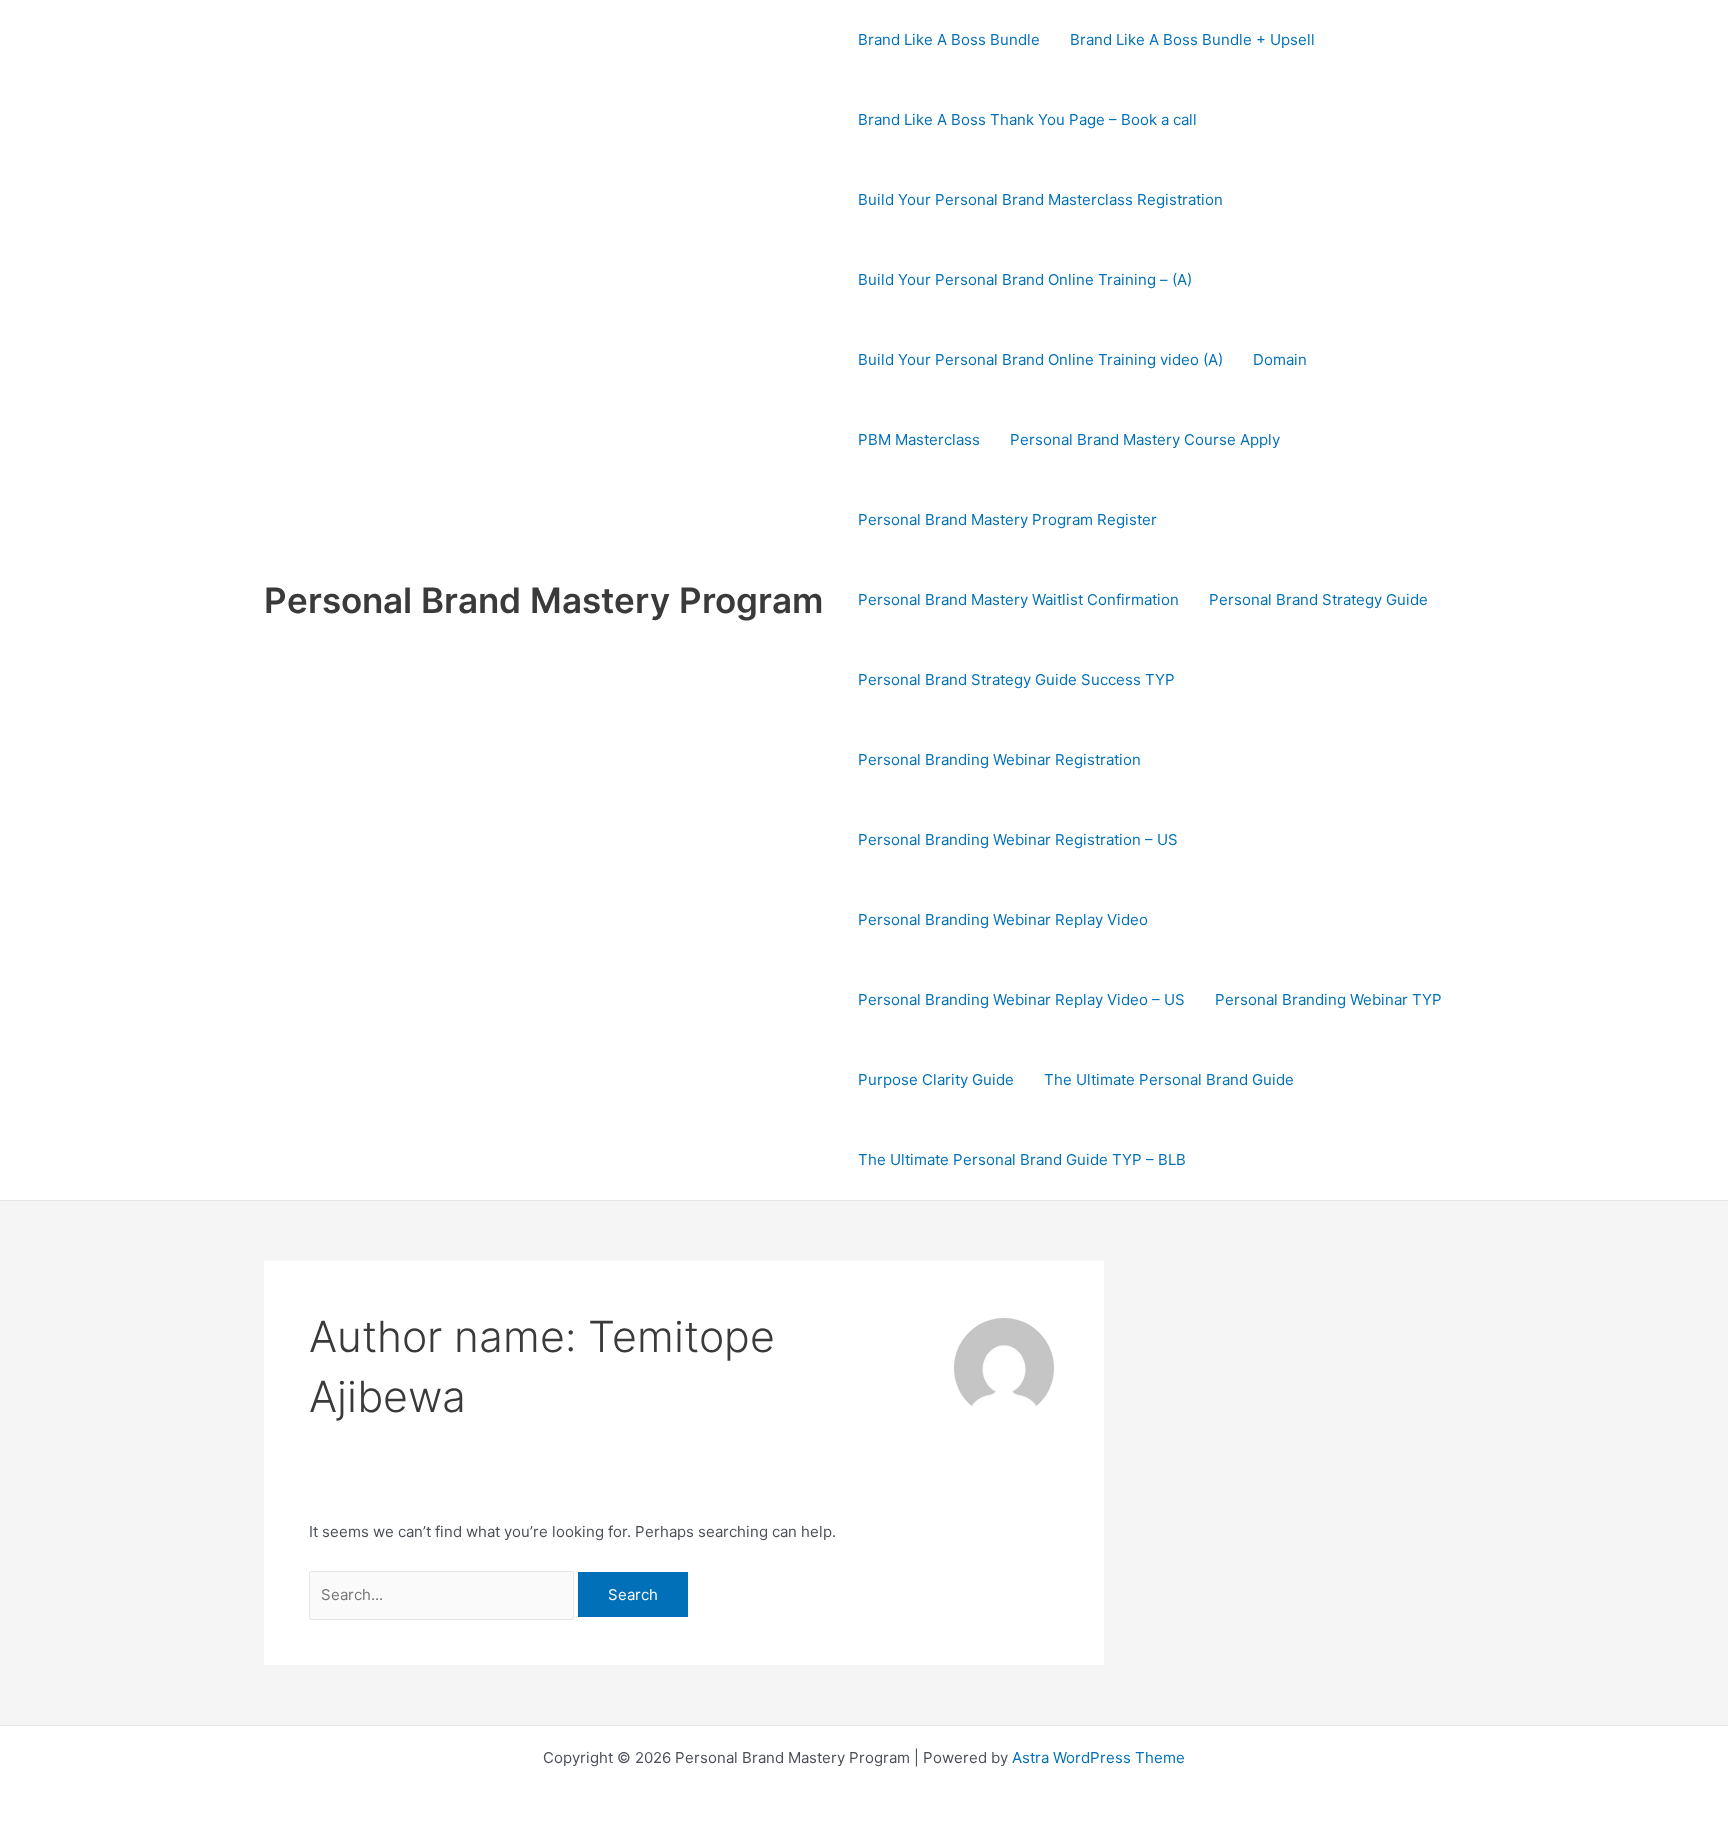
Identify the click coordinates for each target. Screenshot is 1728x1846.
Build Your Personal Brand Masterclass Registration (1040, 199)
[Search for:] (443, 1594)
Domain (1280, 359)
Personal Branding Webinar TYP (1328, 999)
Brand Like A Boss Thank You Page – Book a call (1027, 119)
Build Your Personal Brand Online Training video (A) (1040, 359)
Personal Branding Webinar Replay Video (1003, 919)
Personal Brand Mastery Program (543, 600)
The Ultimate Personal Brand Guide (1169, 1079)
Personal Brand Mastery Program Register (1007, 519)
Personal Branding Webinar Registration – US (1018, 839)
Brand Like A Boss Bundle (949, 39)
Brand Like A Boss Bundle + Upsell (1192, 39)
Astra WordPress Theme (1098, 1757)
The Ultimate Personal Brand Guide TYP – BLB (1022, 1159)
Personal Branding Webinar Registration (999, 759)
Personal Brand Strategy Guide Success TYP (1016, 679)
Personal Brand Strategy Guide (1318, 599)
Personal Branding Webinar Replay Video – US (1021, 999)
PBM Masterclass (919, 439)
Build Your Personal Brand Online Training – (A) (1025, 279)
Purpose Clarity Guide (936, 1079)
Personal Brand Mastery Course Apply (1145, 439)
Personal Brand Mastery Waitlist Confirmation (1018, 599)
